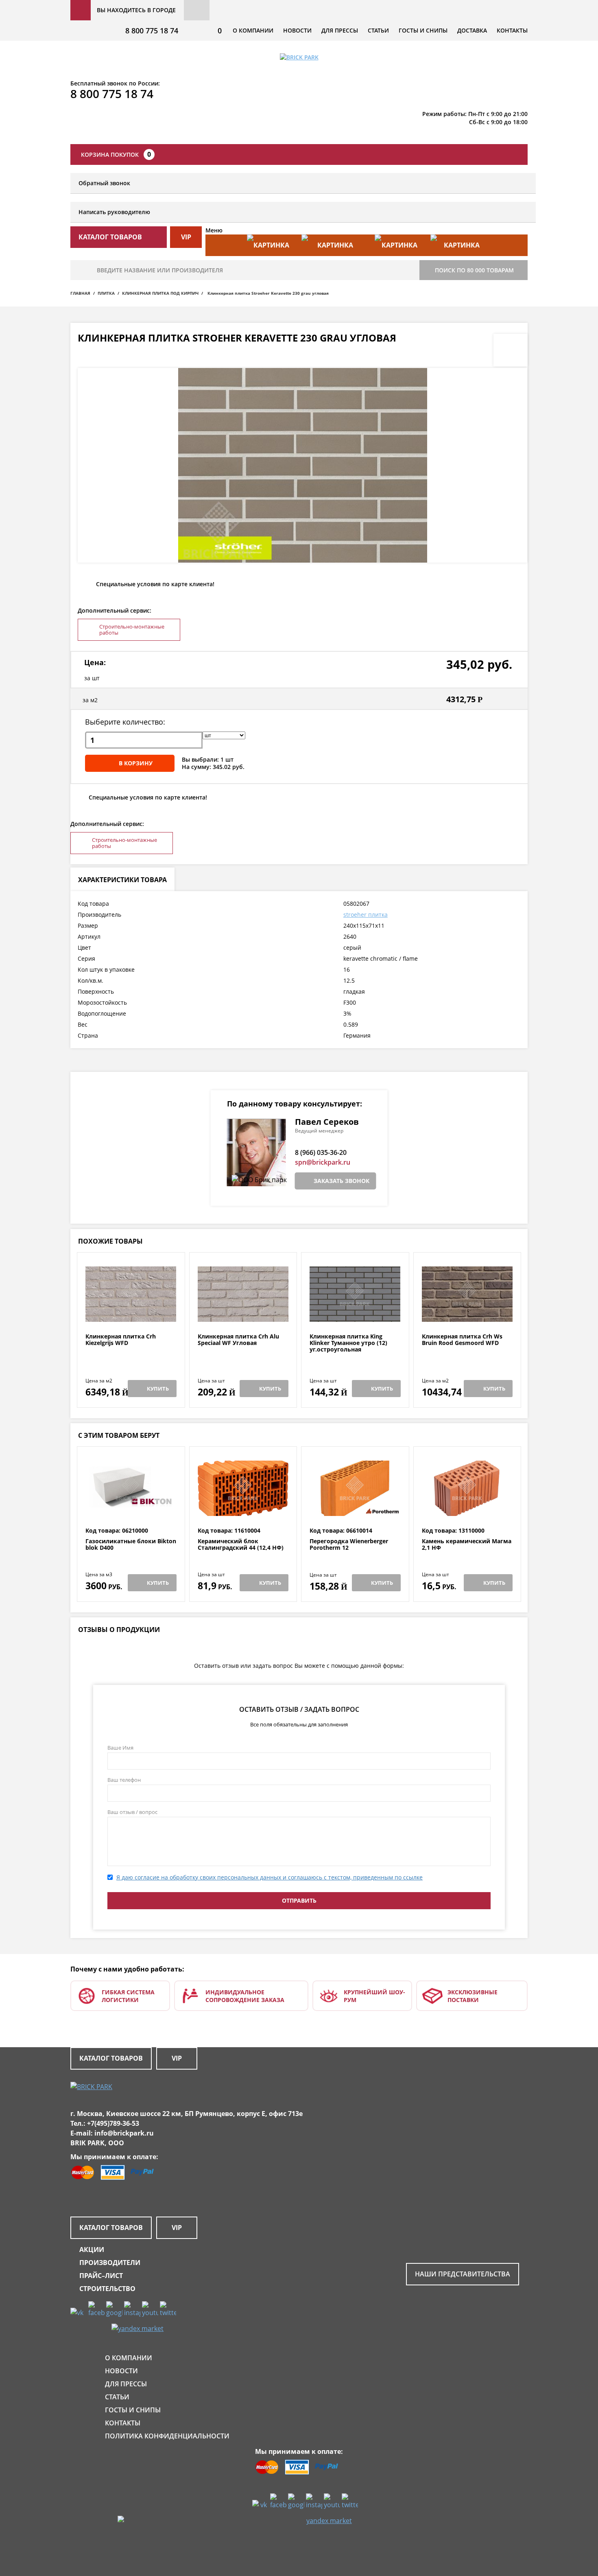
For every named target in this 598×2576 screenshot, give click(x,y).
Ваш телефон (124, 1780)
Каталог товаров (111, 2058)
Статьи (378, 30)
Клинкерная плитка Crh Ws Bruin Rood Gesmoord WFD (462, 1340)
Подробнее (131, 1313)
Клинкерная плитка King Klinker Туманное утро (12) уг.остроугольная (348, 1343)
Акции (92, 2250)
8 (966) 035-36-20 (321, 1152)
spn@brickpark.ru (323, 1162)
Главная (80, 293)
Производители (110, 2263)
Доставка (472, 30)
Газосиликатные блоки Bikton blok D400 (131, 1545)
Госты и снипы (423, 30)
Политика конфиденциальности (167, 2436)
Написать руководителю (114, 212)
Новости (297, 30)
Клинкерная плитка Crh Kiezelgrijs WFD (121, 1340)
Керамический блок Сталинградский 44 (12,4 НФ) (241, 1545)
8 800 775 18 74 (152, 31)
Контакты (512, 30)
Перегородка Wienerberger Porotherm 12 (349, 1545)
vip (186, 237)
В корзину (136, 763)
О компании (253, 30)
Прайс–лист (101, 2276)
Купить (158, 1389)
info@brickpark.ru (124, 2133)
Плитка (106, 293)
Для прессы (340, 30)
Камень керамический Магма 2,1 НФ (467, 1545)
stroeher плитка (366, 915)
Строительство (107, 2289)
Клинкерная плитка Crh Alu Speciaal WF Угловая (238, 1340)
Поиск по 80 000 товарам (474, 270)
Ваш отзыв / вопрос (132, 1812)
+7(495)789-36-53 (113, 2123)
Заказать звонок (342, 1181)
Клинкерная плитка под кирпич (160, 293)
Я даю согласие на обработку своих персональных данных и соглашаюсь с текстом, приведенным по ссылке (270, 1877)
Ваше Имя (120, 1748)
